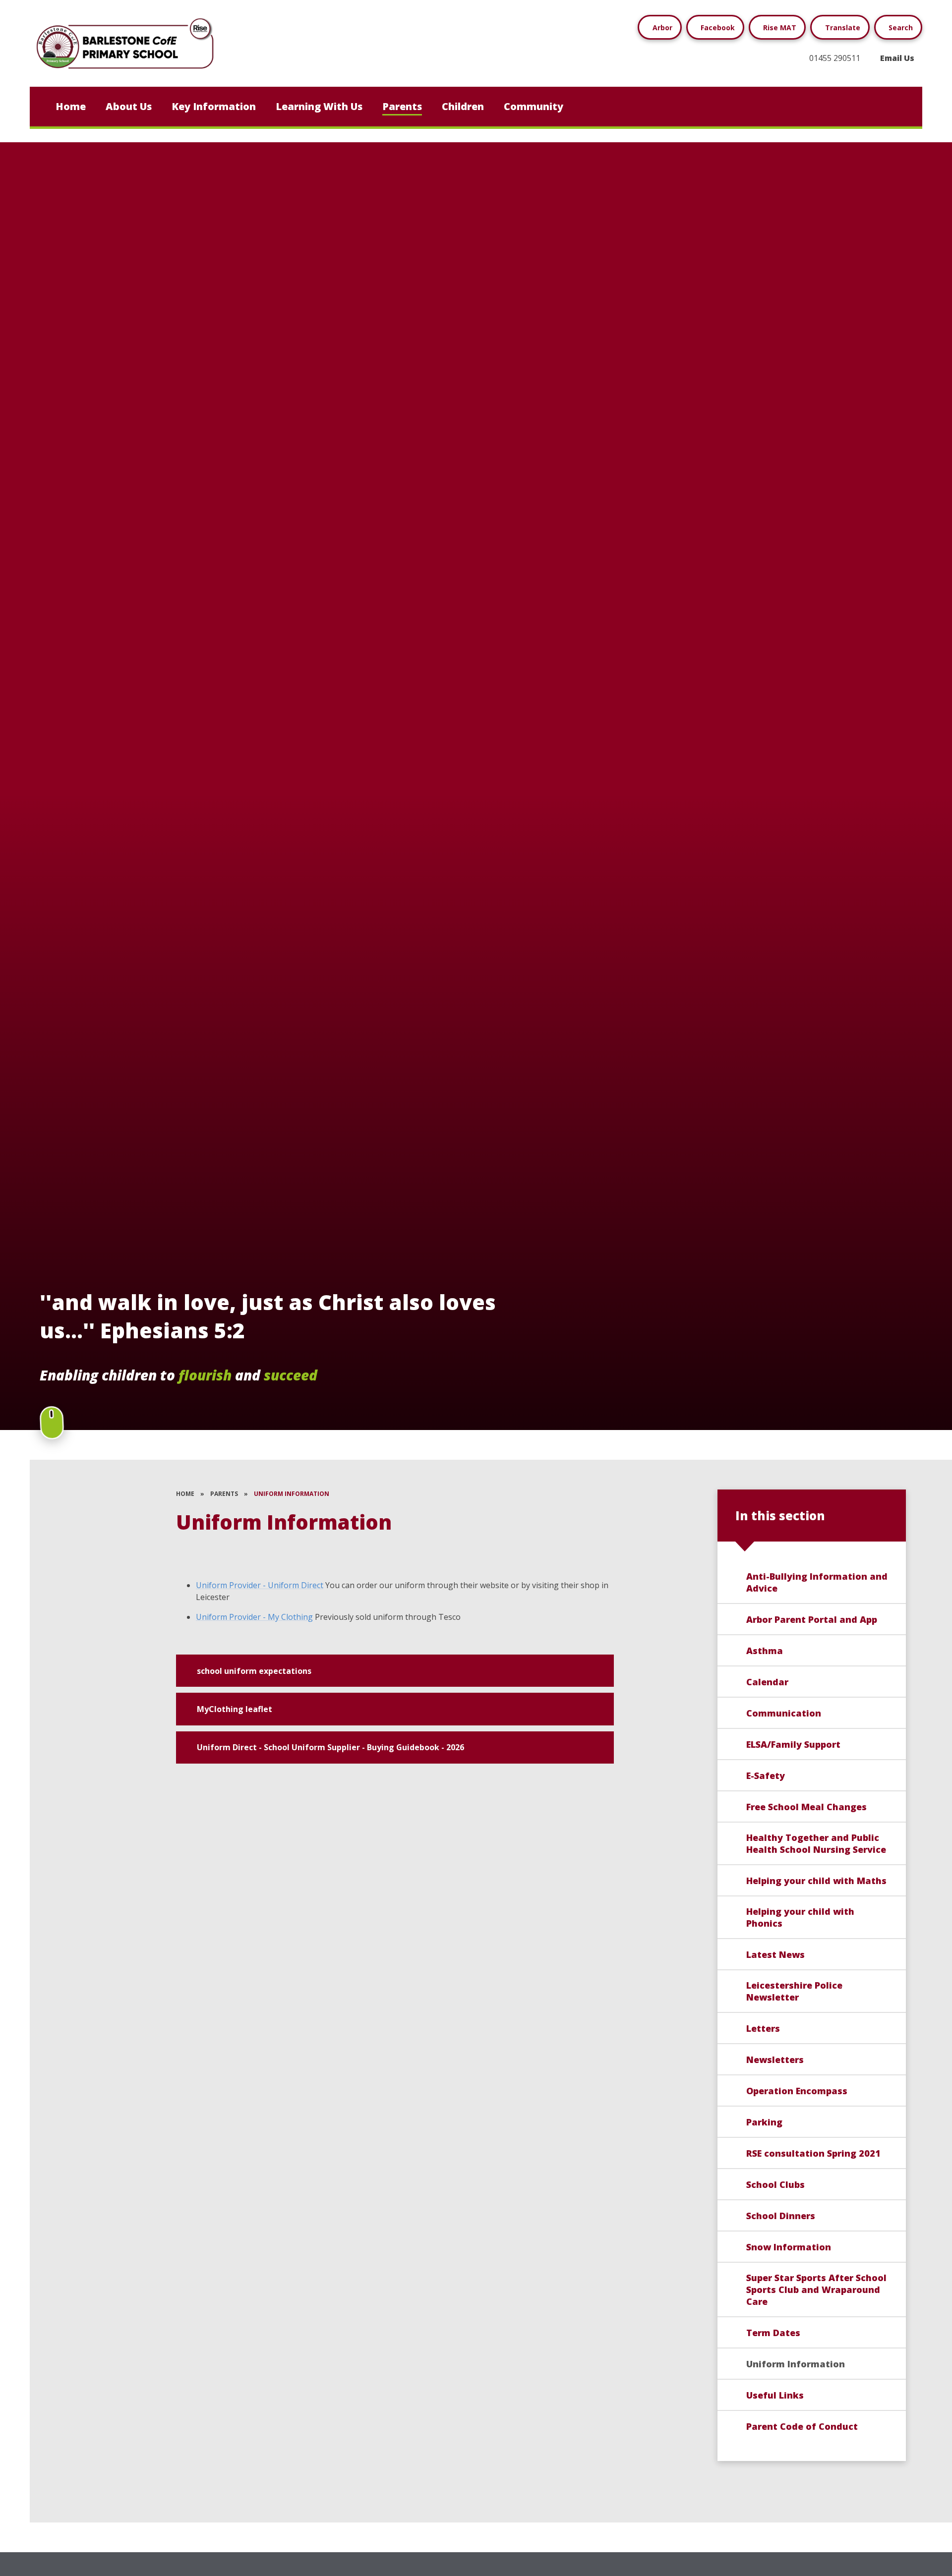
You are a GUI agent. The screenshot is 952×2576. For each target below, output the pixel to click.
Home (185, 1494)
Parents (224, 1494)
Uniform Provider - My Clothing (254, 1617)
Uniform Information (292, 1494)
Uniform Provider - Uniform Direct (260, 1585)
